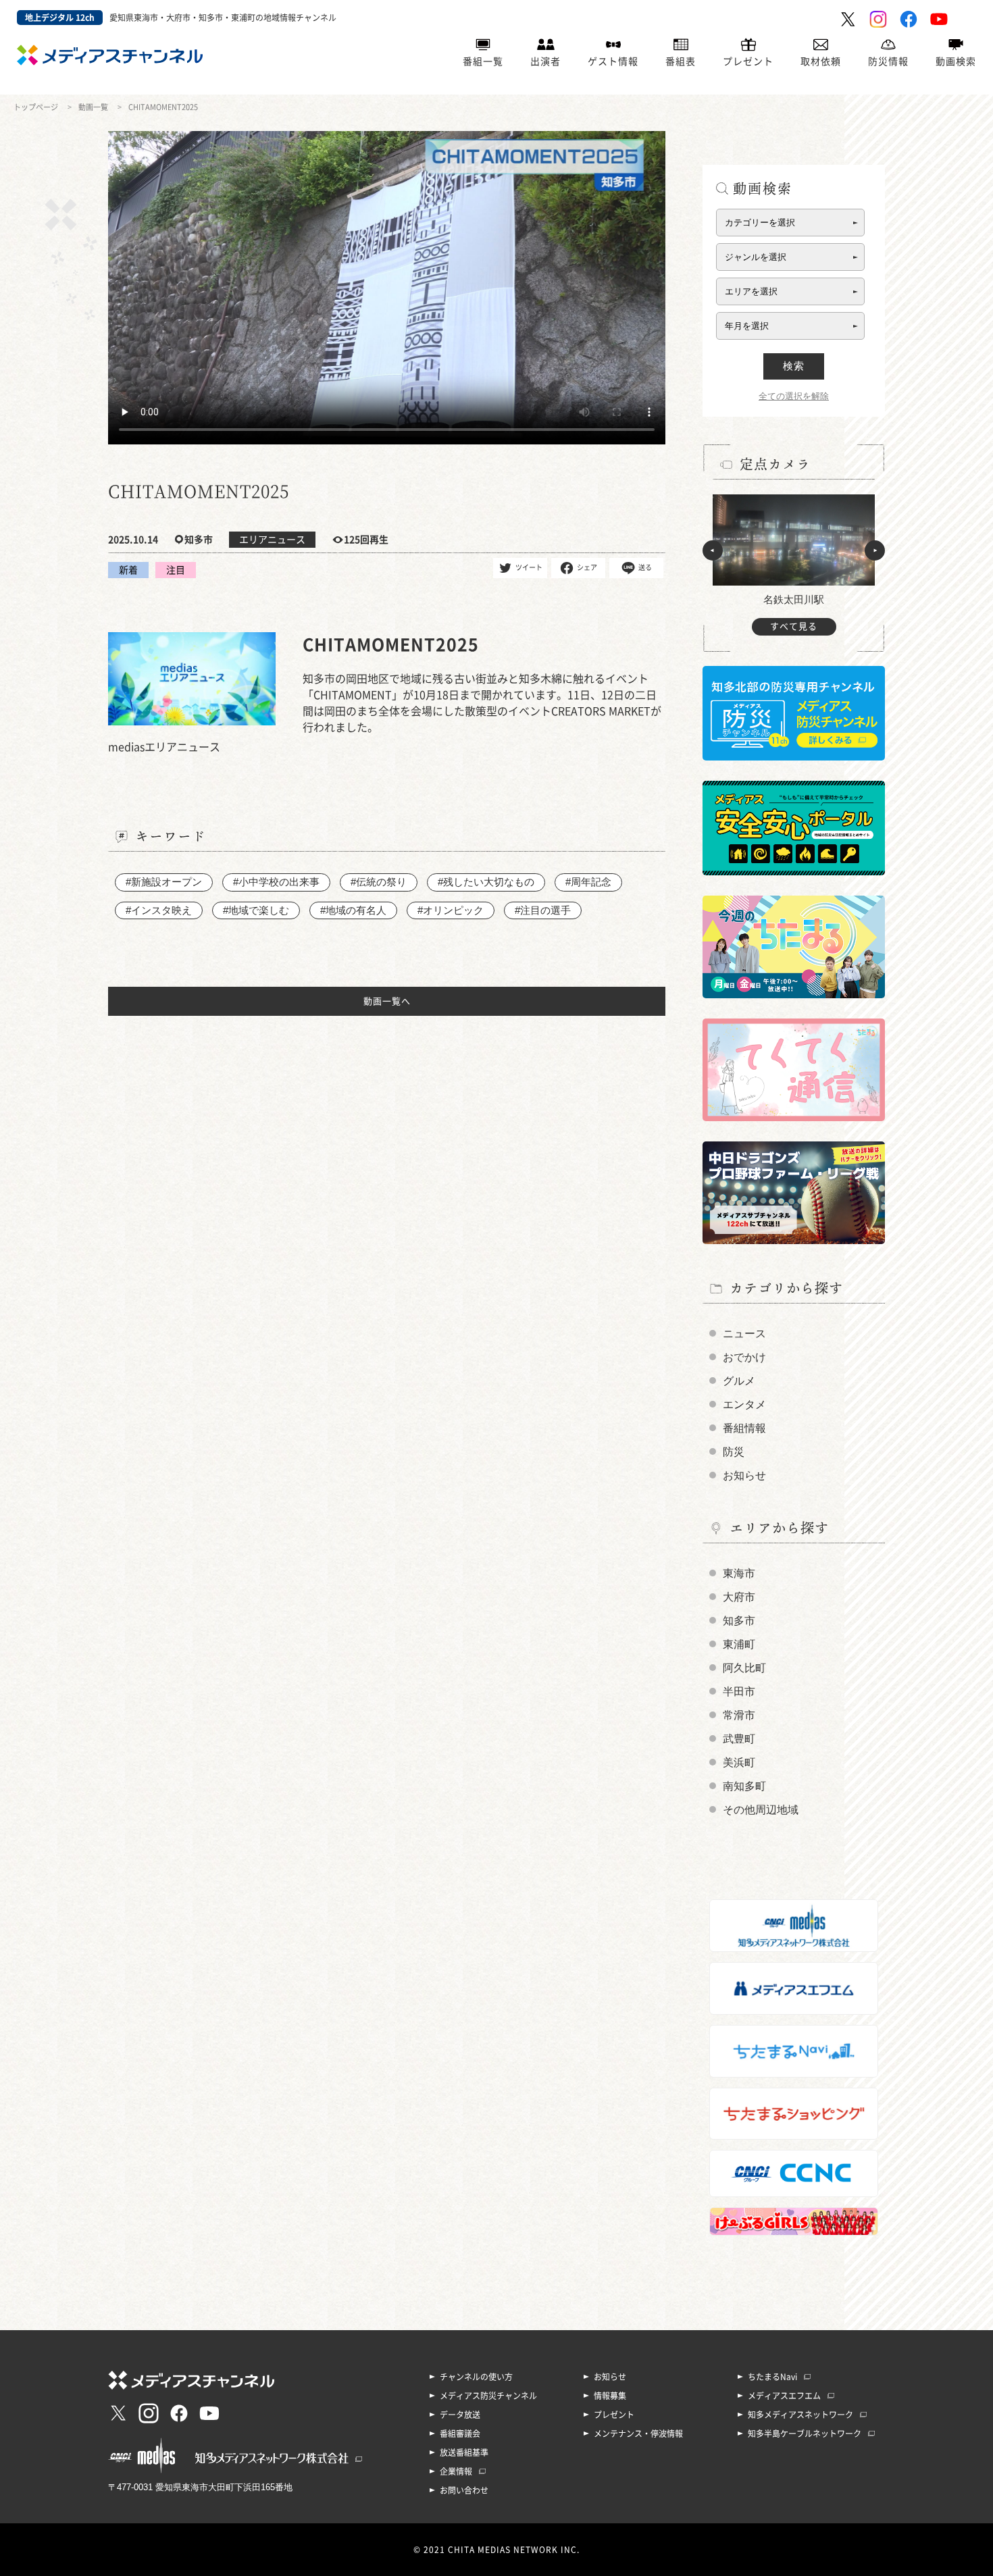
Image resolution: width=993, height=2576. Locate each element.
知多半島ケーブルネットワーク (805, 2433)
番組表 (681, 61)
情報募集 (610, 2396)
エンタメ (744, 1405)
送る (645, 567)
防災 (734, 1452)
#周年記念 (588, 882)
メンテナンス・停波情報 (638, 2433)
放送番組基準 (464, 2452)
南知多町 (744, 1786)
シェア (587, 567)
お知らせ (744, 1475)
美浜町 (739, 1762)
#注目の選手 (543, 910)
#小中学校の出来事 (276, 882)
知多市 (739, 1621)
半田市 (739, 1692)
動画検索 (956, 61)
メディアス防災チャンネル (488, 2396)
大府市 (739, 1597)
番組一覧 (483, 61)
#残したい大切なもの (486, 882)
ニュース (744, 1334)
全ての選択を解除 (794, 396)
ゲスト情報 (613, 61)
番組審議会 (460, 2433)
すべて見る (794, 626)
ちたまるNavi (772, 2377)
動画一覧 (93, 107)
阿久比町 (744, 1668)
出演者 (545, 61)
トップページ (36, 107)
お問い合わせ (464, 2490)
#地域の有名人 (353, 910)
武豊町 (739, 1739)
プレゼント (748, 61)
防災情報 (888, 61)
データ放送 (460, 2415)
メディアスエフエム (784, 2396)
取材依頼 (821, 61)
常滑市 (739, 1715)
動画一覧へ (387, 1001)
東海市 (739, 1573)
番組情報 (744, 1428)
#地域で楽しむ (256, 910)
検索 (794, 366)
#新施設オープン (164, 882)
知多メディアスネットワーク (800, 2415)
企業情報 (456, 2471)
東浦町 (739, 1644)
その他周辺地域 (761, 1810)
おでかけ (744, 1357)
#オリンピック (451, 910)
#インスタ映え (159, 910)
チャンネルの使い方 (476, 2377)
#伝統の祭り (379, 882)
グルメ (739, 1381)
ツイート (529, 567)
